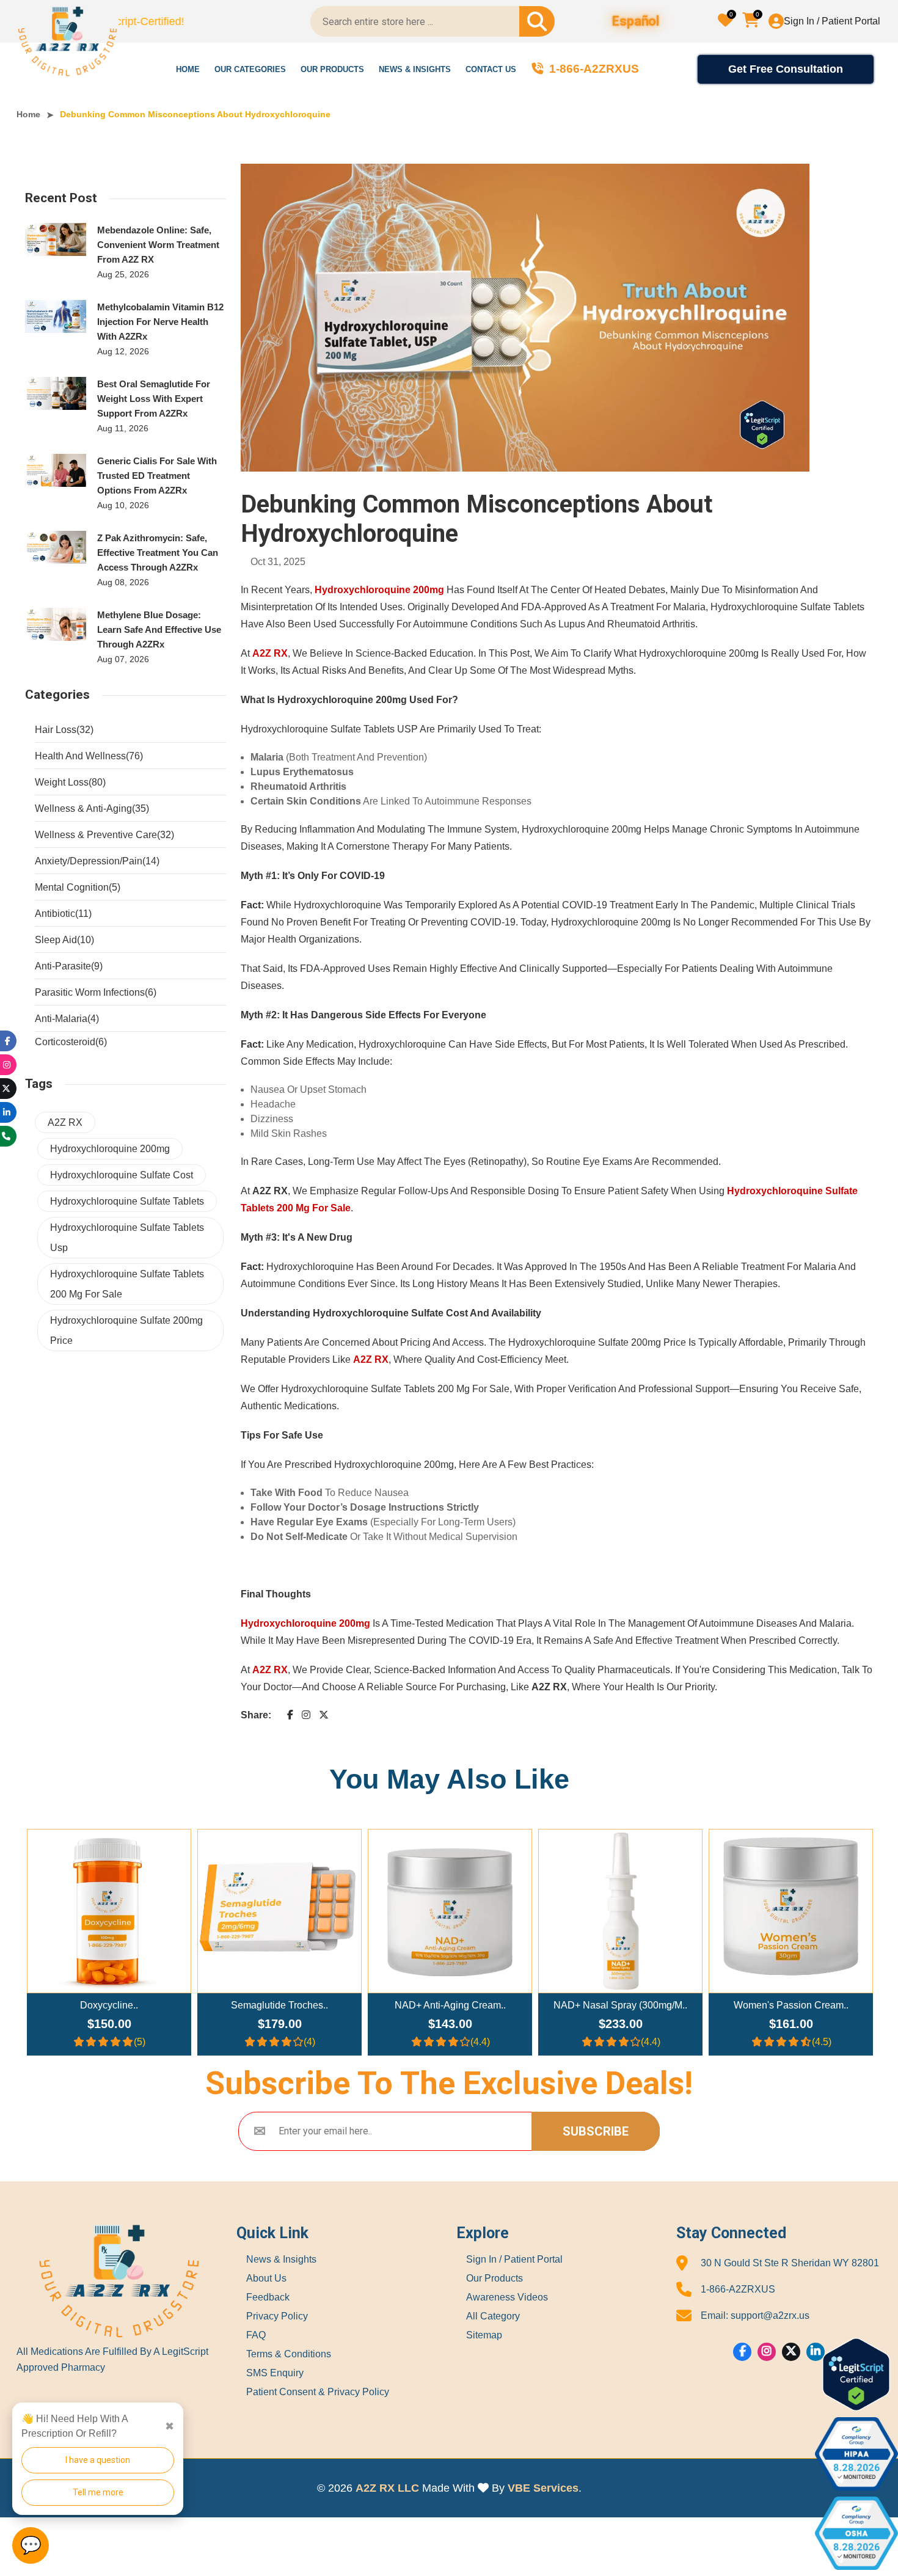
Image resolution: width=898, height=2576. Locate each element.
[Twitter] (791, 2352)
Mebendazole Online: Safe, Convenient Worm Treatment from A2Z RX (158, 245)
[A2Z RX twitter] (324, 1715)
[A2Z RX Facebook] (290, 1715)
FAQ (256, 2335)
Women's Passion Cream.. (621, 2005)
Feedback (268, 2297)
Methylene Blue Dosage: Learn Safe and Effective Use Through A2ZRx (159, 629)
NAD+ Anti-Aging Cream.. (280, 2005)
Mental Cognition (78, 887)
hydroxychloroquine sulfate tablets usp (127, 1238)
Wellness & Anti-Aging (92, 808)
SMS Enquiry (275, 2373)
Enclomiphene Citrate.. (791, 2005)
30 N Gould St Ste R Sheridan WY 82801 (790, 2263)
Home (188, 69)
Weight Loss (70, 782)
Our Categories (250, 69)
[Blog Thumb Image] (56, 239)
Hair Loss (64, 730)
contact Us (491, 69)
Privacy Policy (277, 2316)
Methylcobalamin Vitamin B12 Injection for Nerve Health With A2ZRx (160, 322)
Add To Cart (115, 1906)
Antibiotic (63, 914)
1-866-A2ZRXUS (738, 2289)
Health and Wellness (89, 756)
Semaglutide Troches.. (109, 2005)
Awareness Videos (507, 2297)
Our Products (332, 69)
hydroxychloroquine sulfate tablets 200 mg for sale (127, 1284)
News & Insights (415, 69)
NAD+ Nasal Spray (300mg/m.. (450, 2005)
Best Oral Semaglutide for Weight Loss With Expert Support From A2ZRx (154, 399)
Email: (755, 2315)
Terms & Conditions (289, 2354)
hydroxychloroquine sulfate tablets (127, 1201)
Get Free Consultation (786, 69)
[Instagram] (767, 2352)
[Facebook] (743, 2352)
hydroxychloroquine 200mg (110, 1149)
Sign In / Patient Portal (832, 21)
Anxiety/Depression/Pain (97, 861)
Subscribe (596, 2131)
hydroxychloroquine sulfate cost (122, 1175)
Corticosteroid (71, 1042)
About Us (266, 2279)
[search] (537, 21)
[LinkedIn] (7, 1112)
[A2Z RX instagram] (306, 1715)
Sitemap (484, 2335)
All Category (493, 2316)
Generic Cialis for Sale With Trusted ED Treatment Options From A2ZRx (157, 476)
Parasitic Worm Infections (96, 992)
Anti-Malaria (67, 1019)
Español (636, 22)
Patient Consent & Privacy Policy (318, 2392)
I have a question (98, 2460)
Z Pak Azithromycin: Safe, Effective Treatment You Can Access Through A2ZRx (158, 553)
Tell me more (98, 2492)
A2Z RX (65, 1122)
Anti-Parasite (69, 966)
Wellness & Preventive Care (104, 835)
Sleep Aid (64, 940)
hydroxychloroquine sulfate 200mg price (126, 1330)
